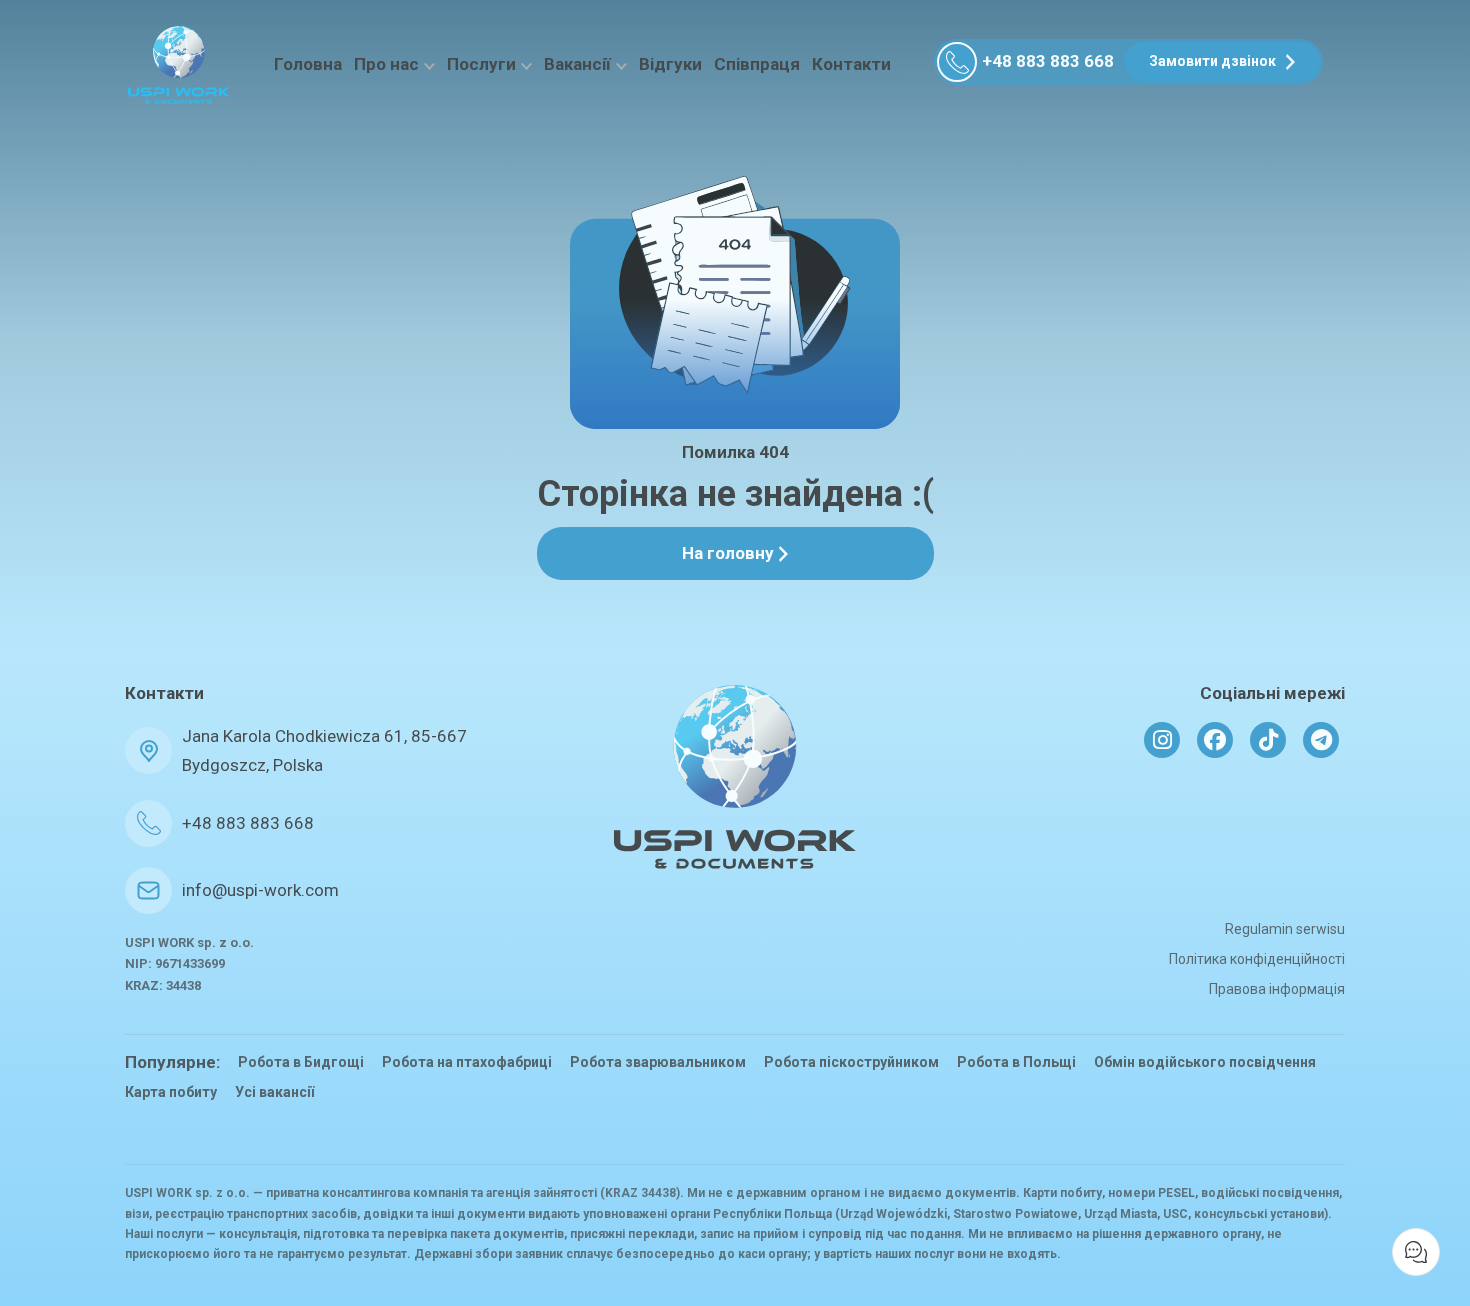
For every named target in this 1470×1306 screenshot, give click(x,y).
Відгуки (670, 64)
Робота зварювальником (658, 1062)
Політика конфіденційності (1257, 959)
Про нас (386, 64)
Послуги (481, 64)
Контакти (851, 64)
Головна (308, 64)
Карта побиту (171, 1092)
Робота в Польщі (1016, 1062)
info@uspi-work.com (260, 890)
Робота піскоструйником (851, 1062)
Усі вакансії (274, 1092)
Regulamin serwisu (1285, 929)
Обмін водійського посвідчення (1205, 1062)
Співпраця (757, 64)
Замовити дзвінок (1212, 61)
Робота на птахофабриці (467, 1062)
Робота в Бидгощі (301, 1062)
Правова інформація (1277, 989)
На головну (728, 553)
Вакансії (577, 64)
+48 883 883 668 (1048, 61)
